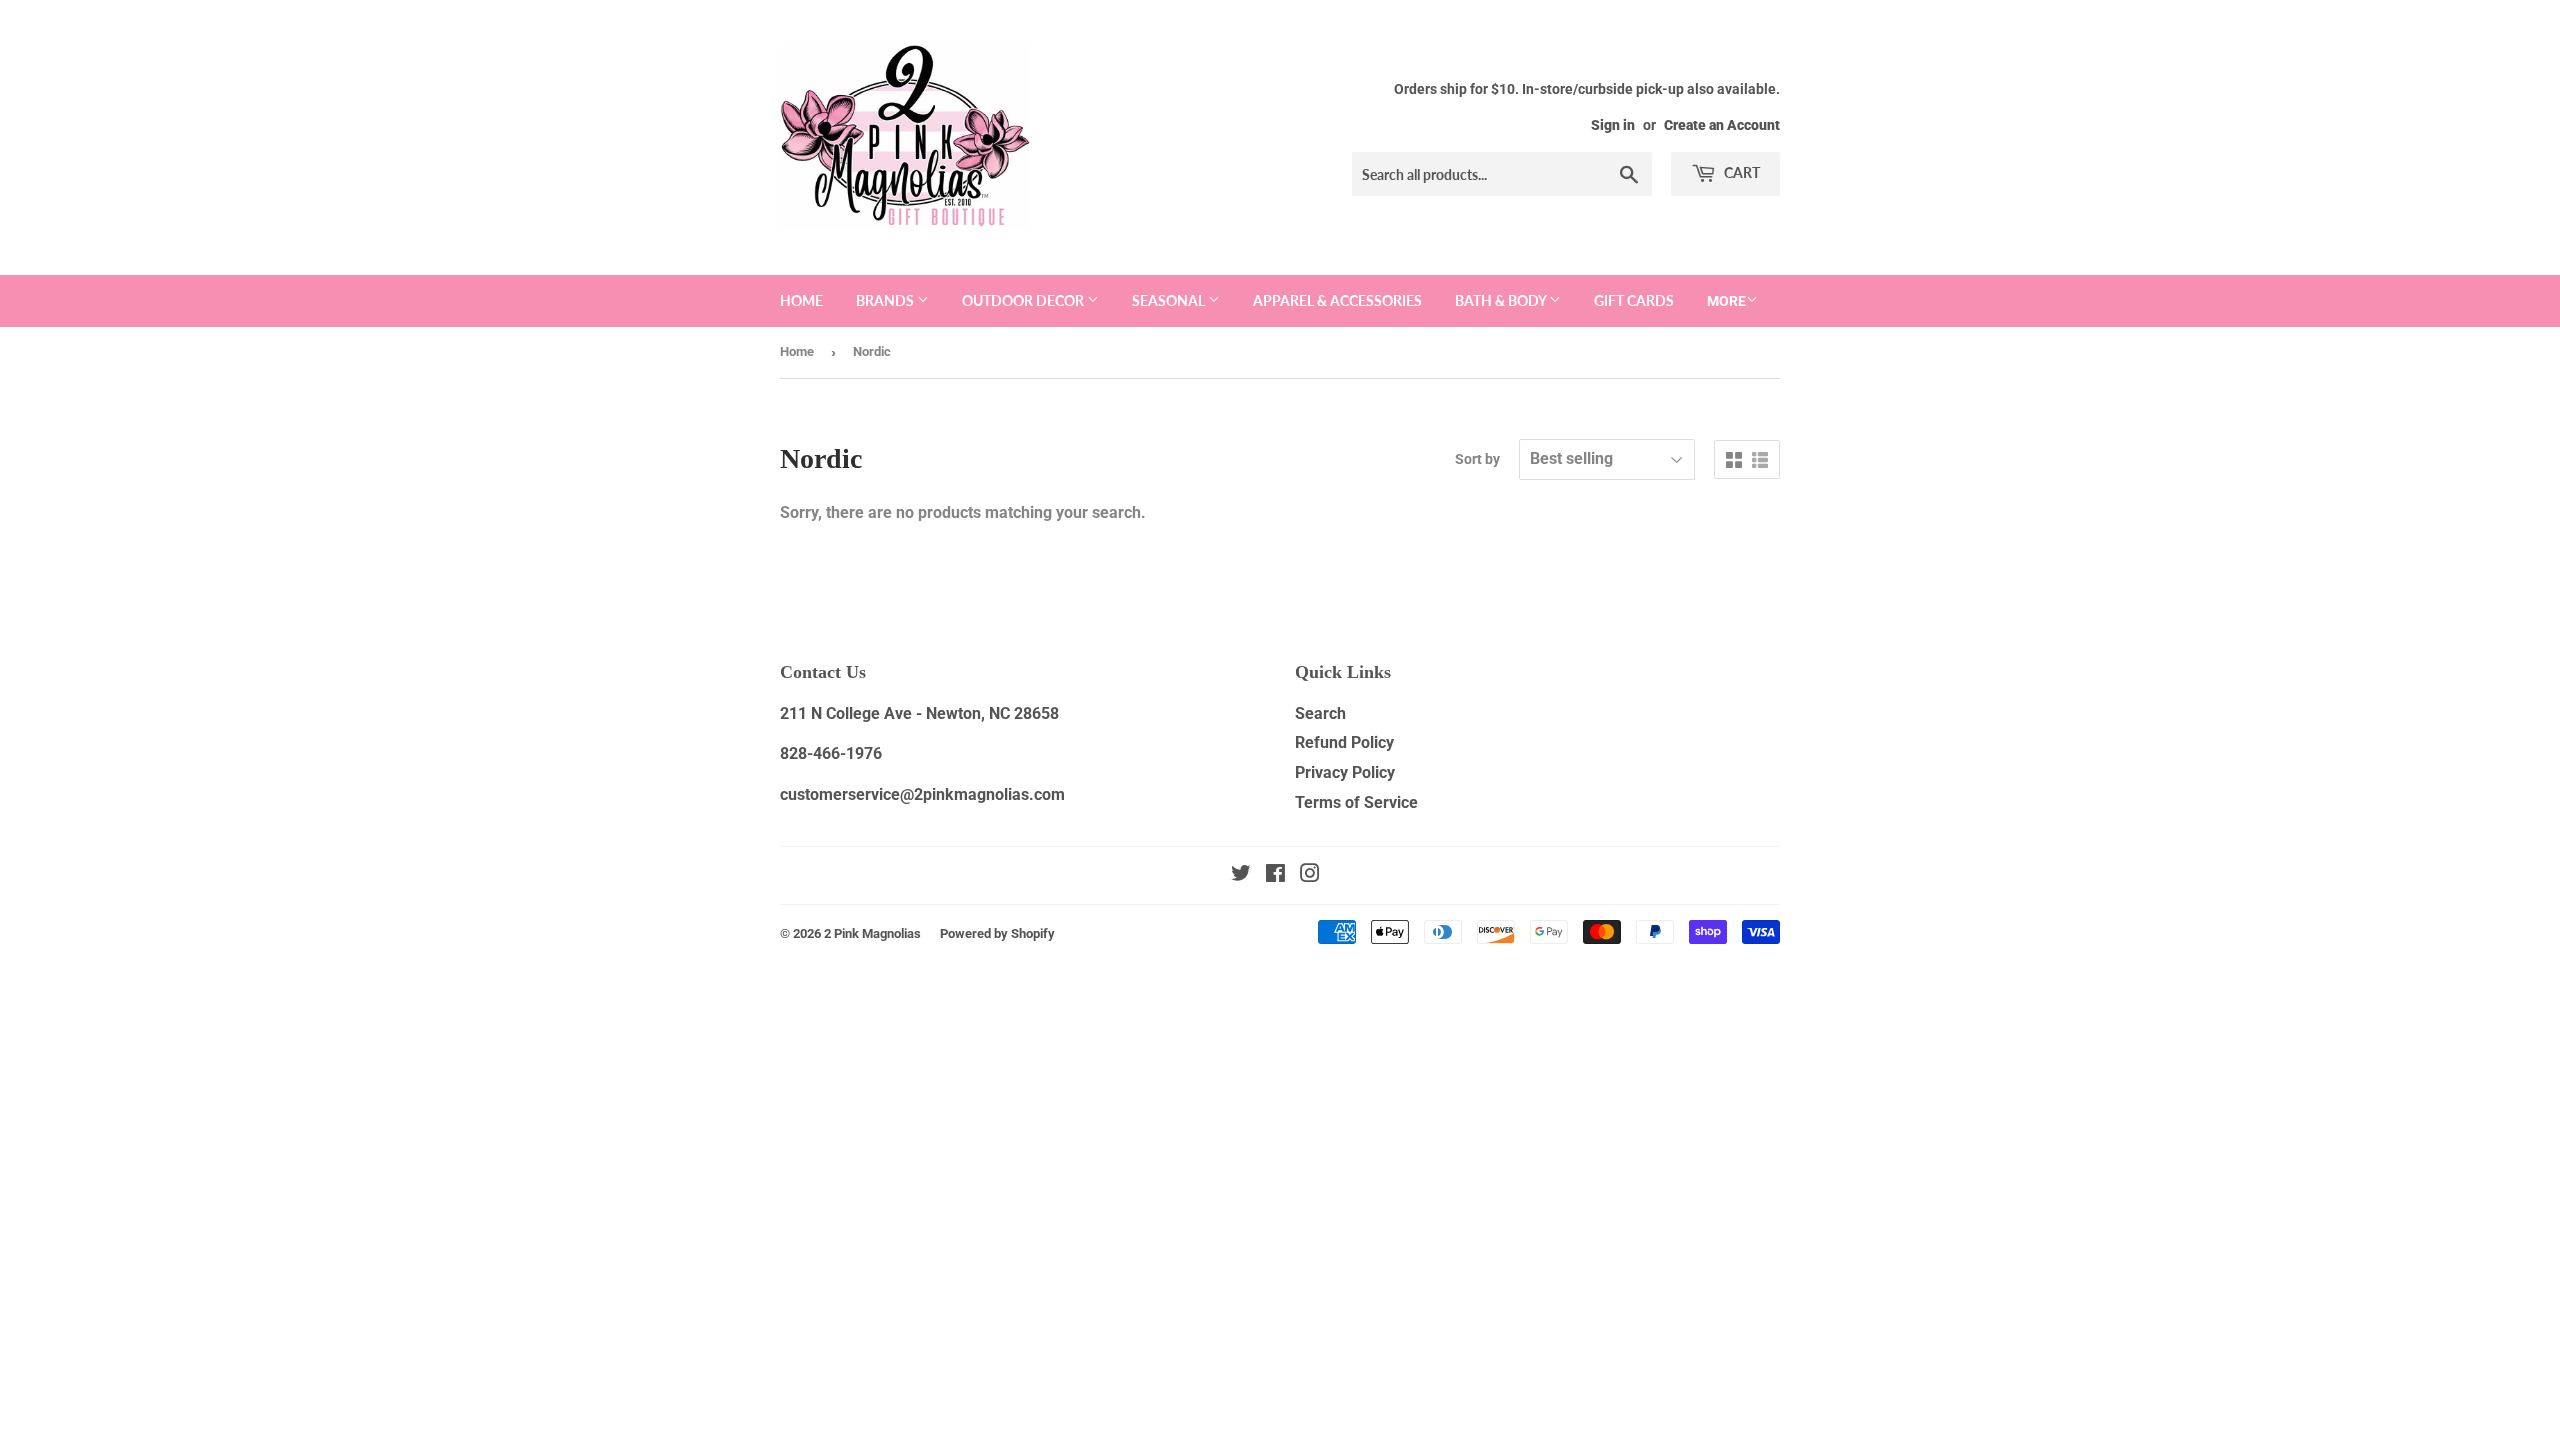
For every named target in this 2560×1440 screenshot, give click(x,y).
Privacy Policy (1345, 772)
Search (1320, 713)
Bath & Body (1502, 300)
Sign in (1613, 125)
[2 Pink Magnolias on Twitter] (1241, 875)
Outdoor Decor (1024, 300)
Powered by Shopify (997, 933)
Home (801, 300)
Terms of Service (1356, 802)
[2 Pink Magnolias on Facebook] (1275, 875)
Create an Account (1722, 125)
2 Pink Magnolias (872, 933)
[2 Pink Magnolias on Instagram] (1310, 875)
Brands (886, 300)
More (1726, 301)
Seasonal (1170, 300)
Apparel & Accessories (1337, 300)
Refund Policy (1344, 742)
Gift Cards (1634, 300)
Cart (1740, 172)
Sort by (1477, 459)
